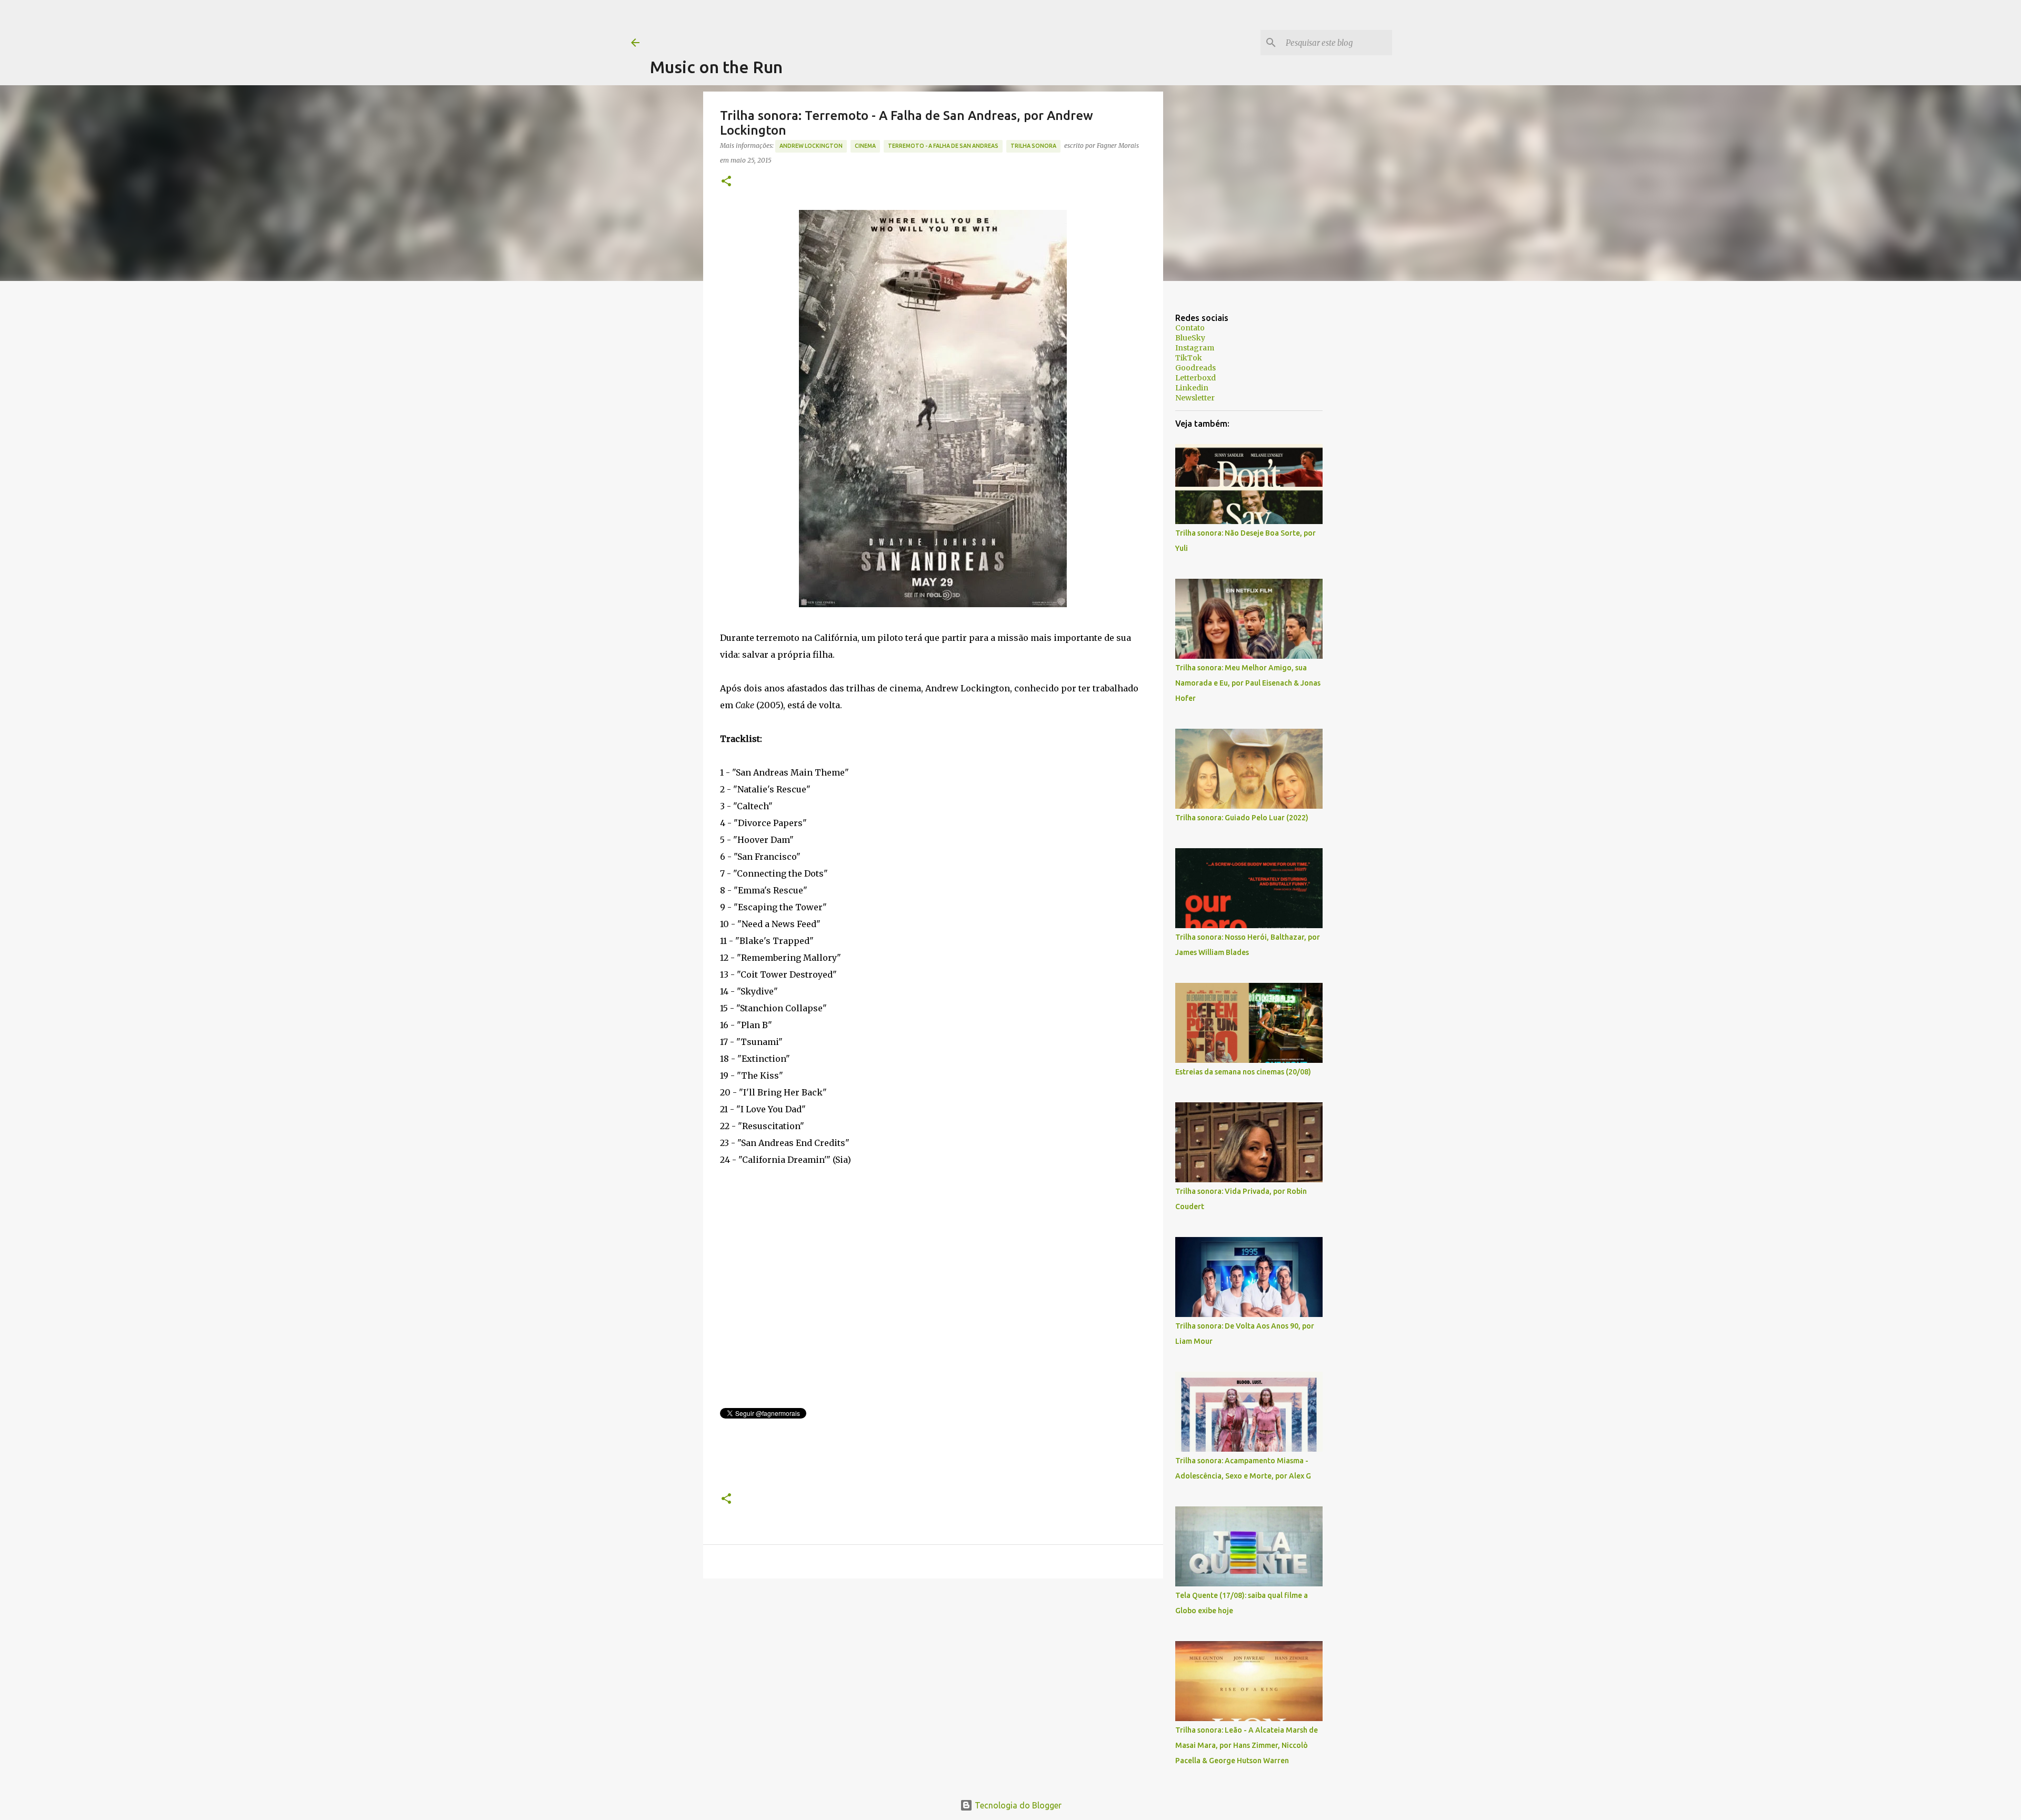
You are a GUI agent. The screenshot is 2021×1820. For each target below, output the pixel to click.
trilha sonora (1033, 146)
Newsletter (1195, 398)
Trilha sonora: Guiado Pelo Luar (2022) (1242, 818)
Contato (1190, 328)
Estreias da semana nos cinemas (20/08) (1243, 1072)
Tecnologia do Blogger (1017, 1805)
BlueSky (1190, 338)
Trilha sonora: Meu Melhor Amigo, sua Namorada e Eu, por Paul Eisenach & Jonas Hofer (1248, 683)
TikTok (1189, 358)
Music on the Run (716, 67)
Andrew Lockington (811, 146)
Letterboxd (1195, 378)
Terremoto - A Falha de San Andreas (943, 146)
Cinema (865, 146)
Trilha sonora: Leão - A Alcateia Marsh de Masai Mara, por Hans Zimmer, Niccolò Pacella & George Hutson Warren (1247, 1745)
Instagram (1195, 348)
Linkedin (1192, 388)
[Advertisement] (842, 24)
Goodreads (1195, 368)
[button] (726, 182)
